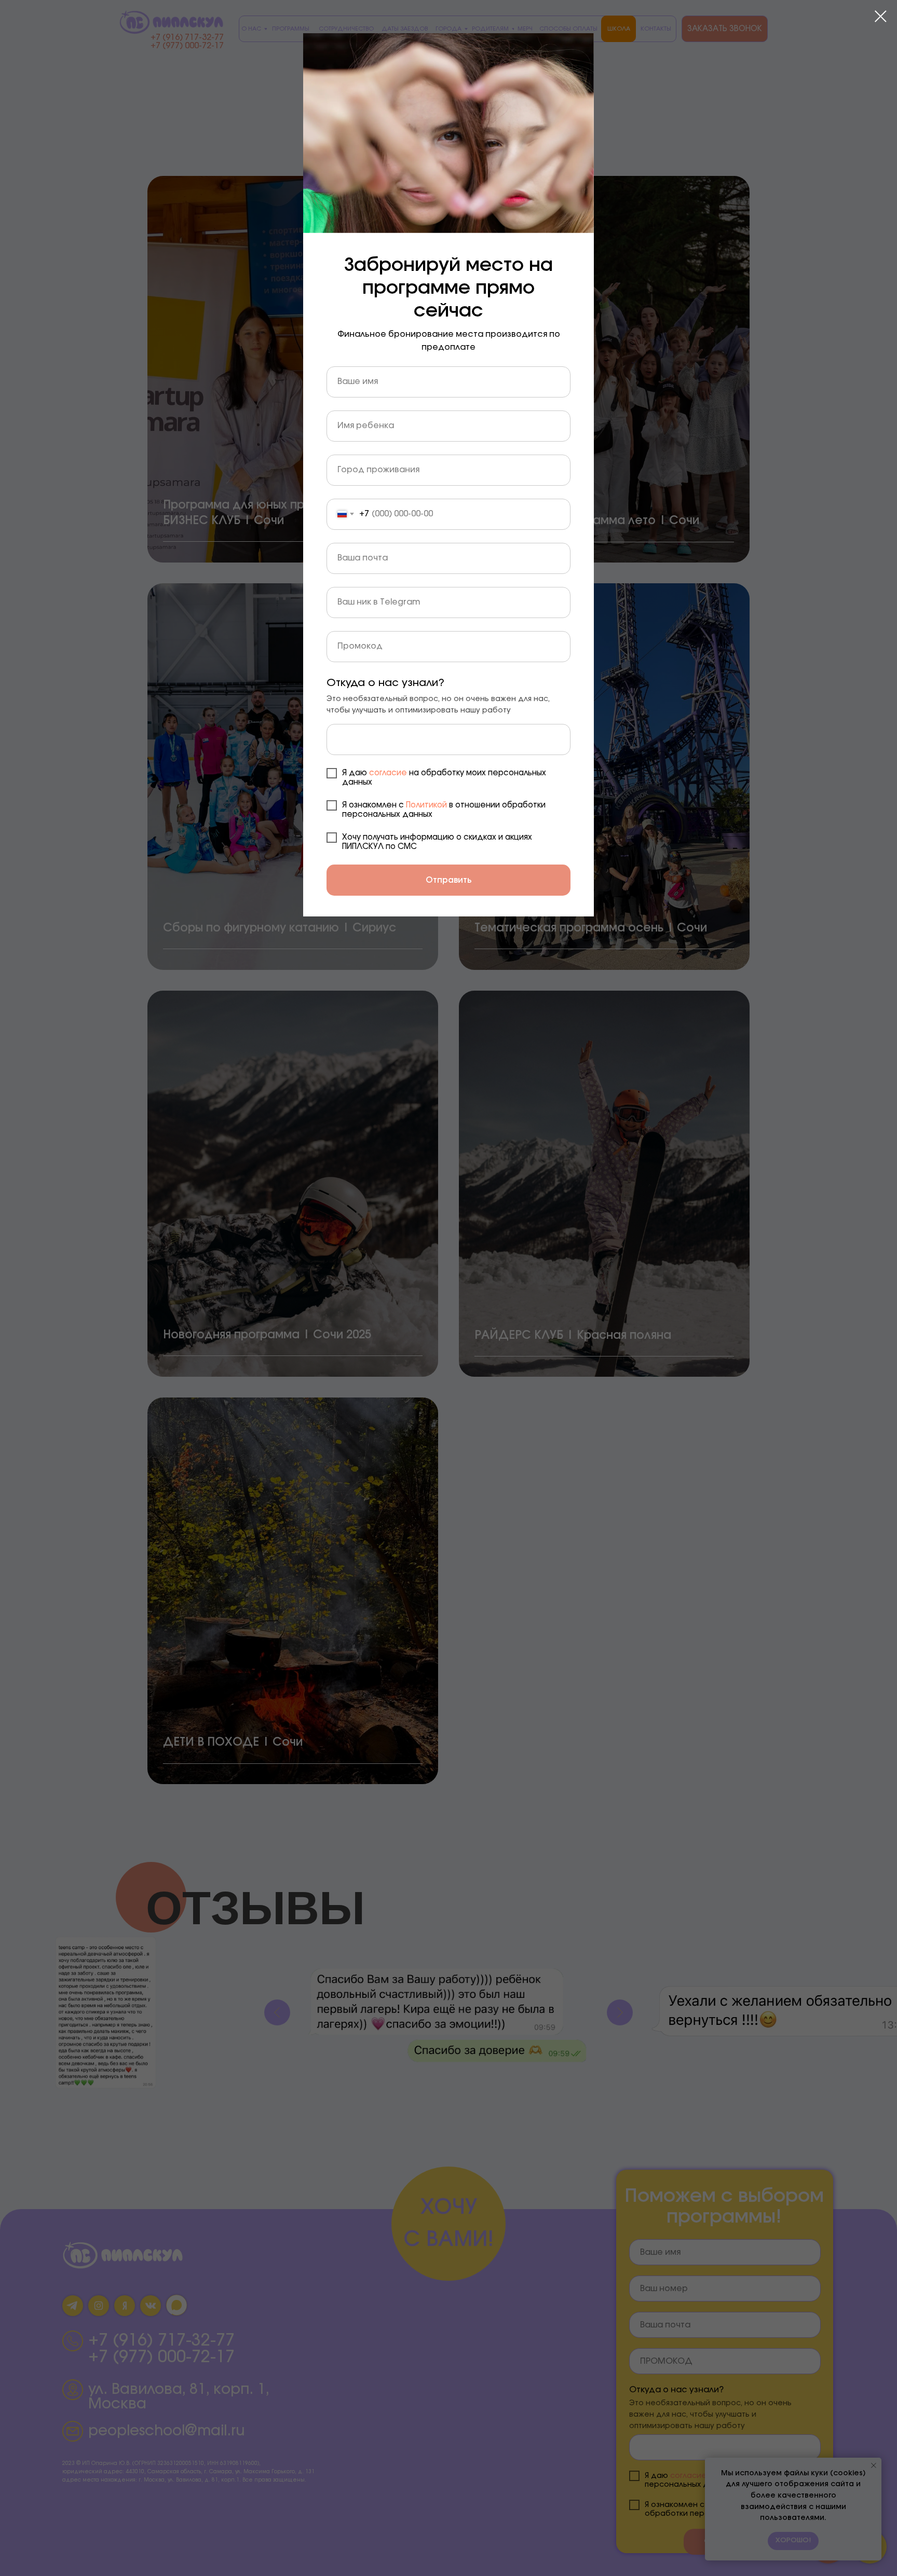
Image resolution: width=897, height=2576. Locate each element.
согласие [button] (389, 773)
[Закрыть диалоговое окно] (881, 16)
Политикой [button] (426, 805)
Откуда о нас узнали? (385, 683)
